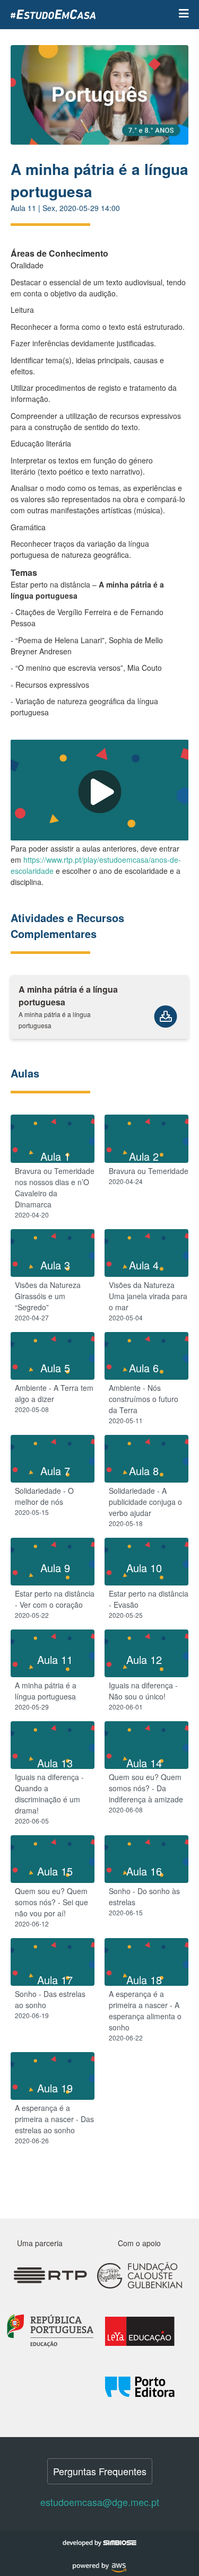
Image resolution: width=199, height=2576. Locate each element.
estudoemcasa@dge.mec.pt (100, 2502)
